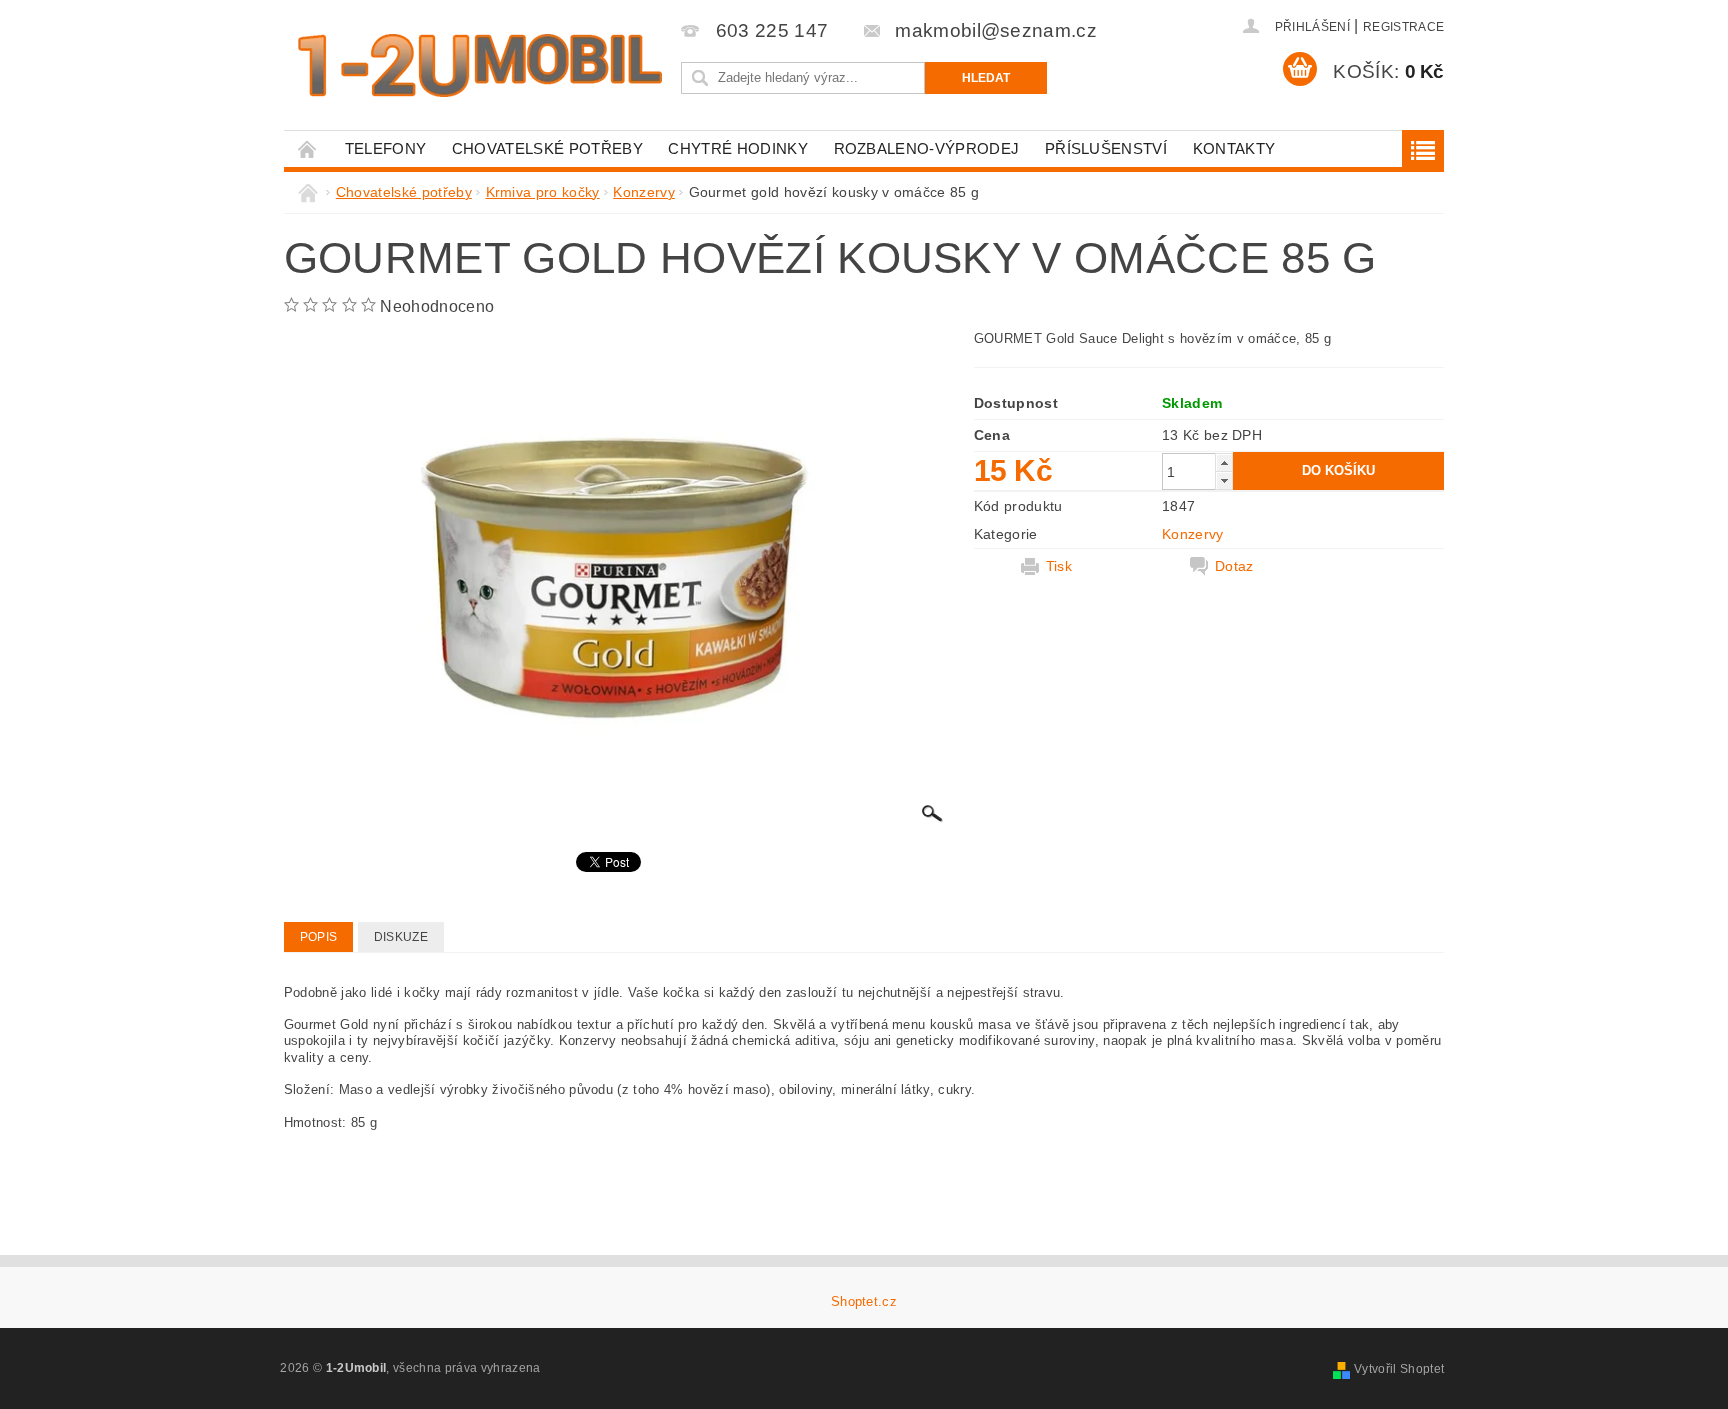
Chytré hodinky (737, 148)
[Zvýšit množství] (1224, 462)
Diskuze (401, 937)
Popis (319, 937)
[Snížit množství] (1224, 480)
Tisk (1059, 566)
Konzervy (1193, 534)
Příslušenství (1106, 148)
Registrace (1403, 27)
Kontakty (1234, 148)
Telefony (386, 148)
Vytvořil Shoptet (1399, 1369)
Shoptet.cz (864, 1301)
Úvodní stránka (308, 148)
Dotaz (1234, 566)
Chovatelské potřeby (547, 148)
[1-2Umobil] (479, 65)
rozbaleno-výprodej (927, 148)
